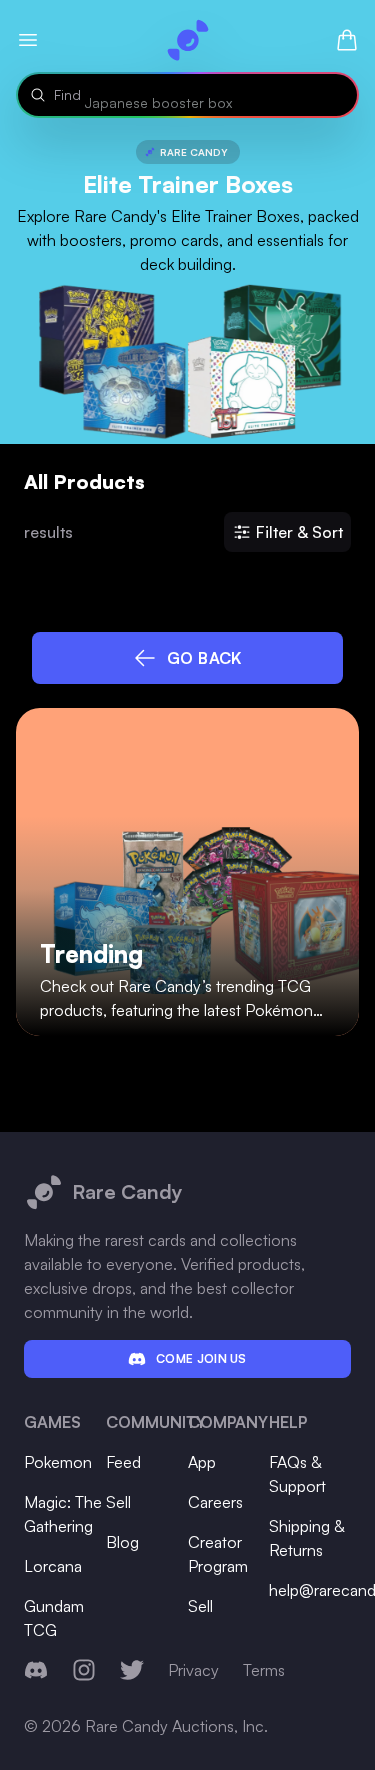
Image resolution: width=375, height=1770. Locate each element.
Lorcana (53, 1566)
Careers (215, 1502)
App (202, 1462)
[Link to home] (188, 40)
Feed (123, 1462)
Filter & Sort (299, 532)
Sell (118, 1502)
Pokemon (58, 1462)
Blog (122, 1542)
